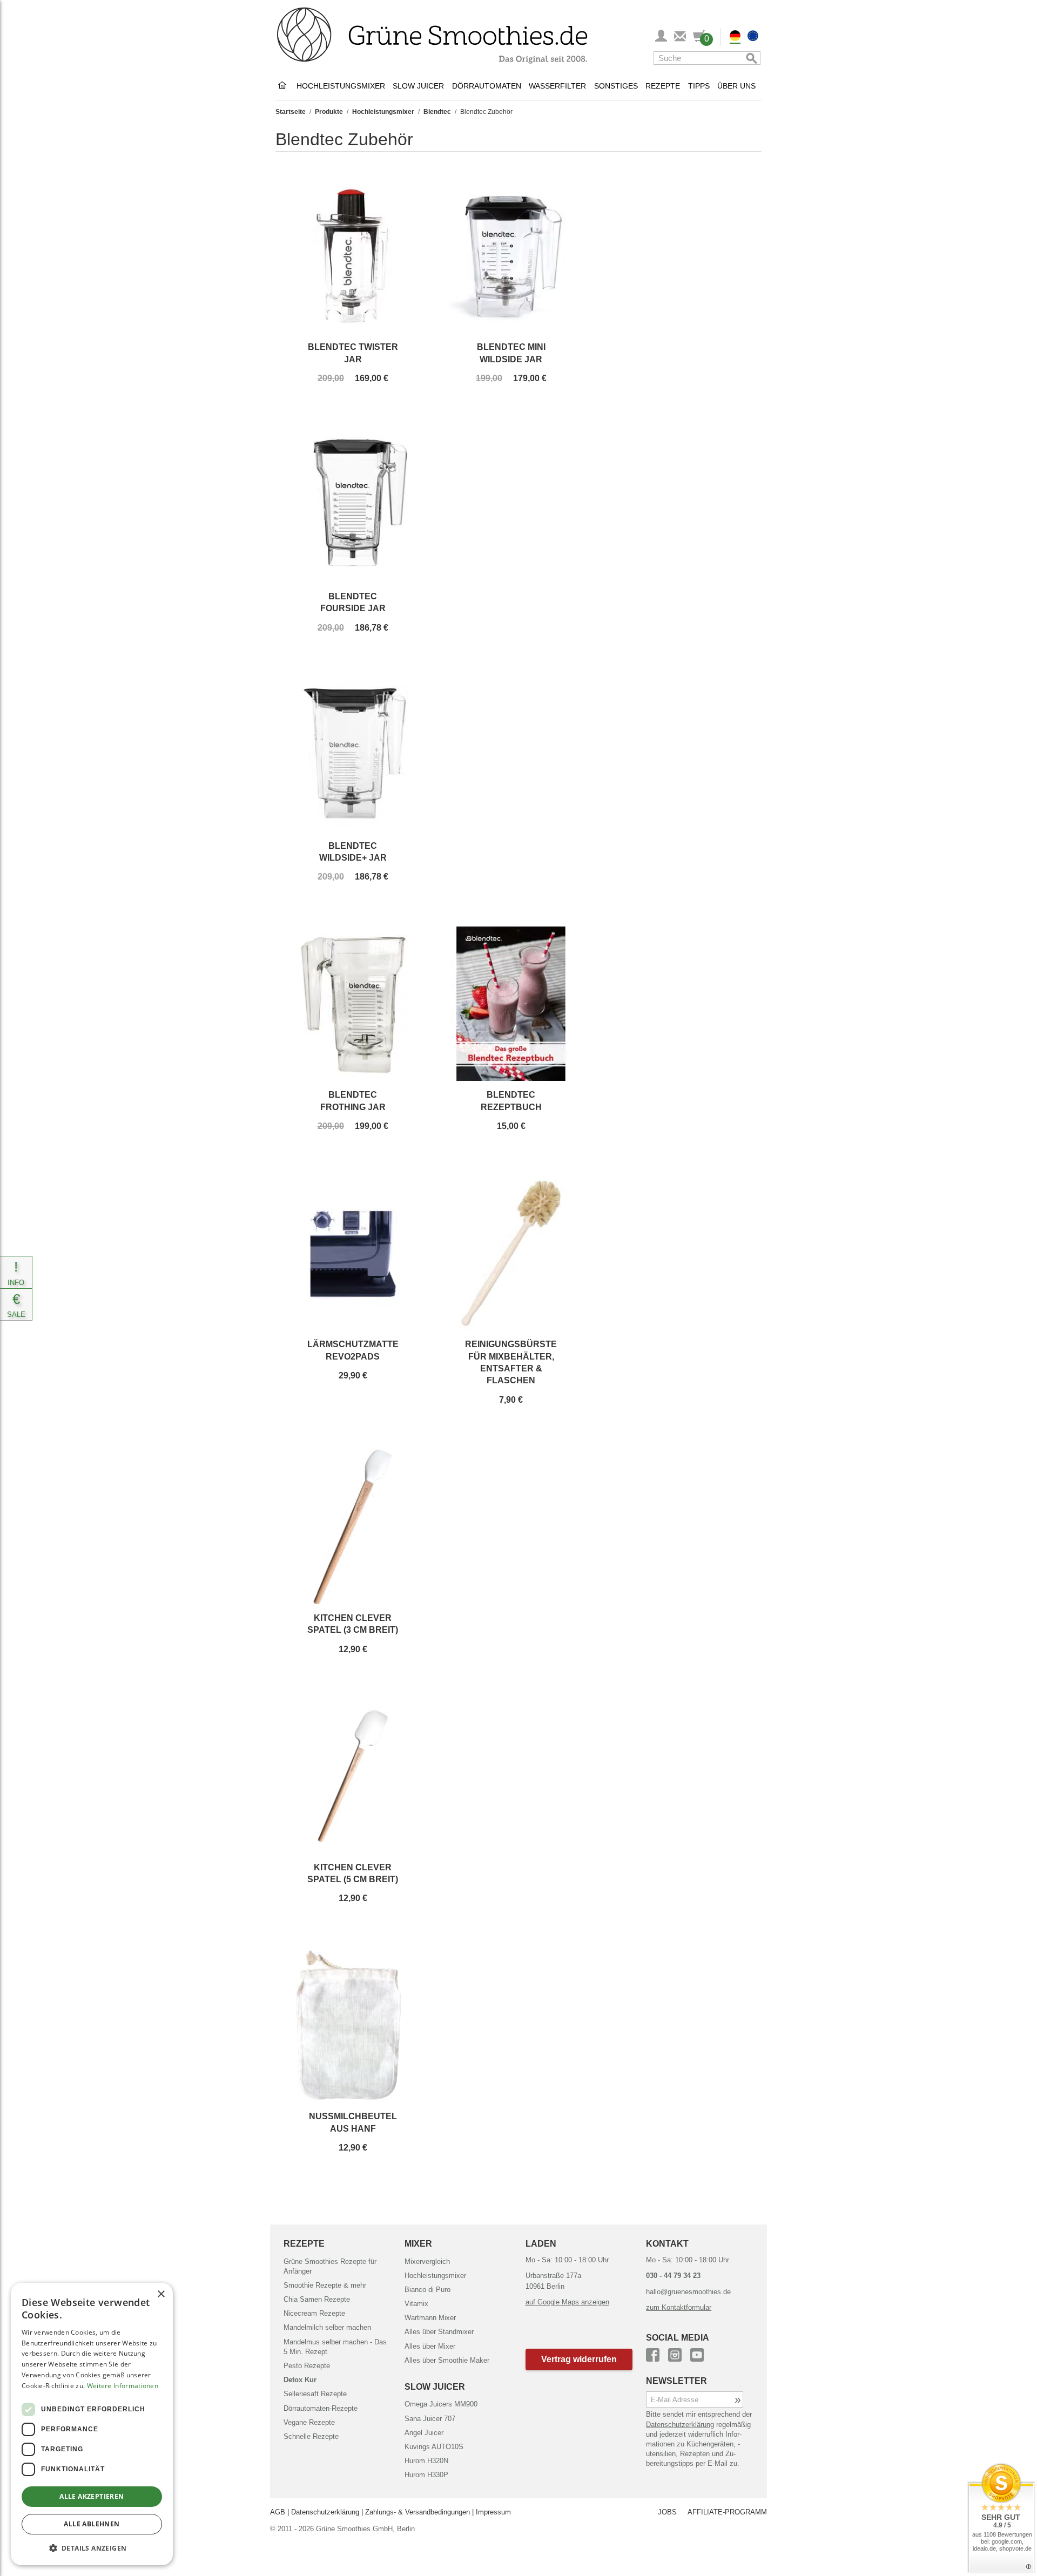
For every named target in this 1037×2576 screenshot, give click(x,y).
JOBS (667, 2512)
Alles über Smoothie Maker (447, 2360)
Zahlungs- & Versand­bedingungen (418, 2512)
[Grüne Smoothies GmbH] (284, 86)
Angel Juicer (424, 2433)
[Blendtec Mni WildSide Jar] (511, 256)
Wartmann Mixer (430, 2318)
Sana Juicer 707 (430, 2419)
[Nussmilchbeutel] (353, 2025)
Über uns (736, 86)
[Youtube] (697, 2353)
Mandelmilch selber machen (327, 2327)
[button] (579, 2359)
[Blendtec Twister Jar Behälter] (353, 256)
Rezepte (663, 86)
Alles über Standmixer (439, 2332)
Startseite (291, 112)
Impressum (493, 2512)
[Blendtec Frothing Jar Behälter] (353, 1004)
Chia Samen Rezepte (317, 2299)
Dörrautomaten (487, 86)
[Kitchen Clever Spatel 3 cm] (353, 1527)
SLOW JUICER (435, 2387)
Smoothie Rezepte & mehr (325, 2285)
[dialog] (92, 2424)
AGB (278, 2512)
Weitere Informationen (123, 2386)
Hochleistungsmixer (341, 86)
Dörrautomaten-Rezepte (321, 2408)
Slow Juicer (418, 86)
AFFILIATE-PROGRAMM (727, 2512)
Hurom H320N (426, 2461)
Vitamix (416, 2304)
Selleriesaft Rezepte (315, 2394)
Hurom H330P (426, 2475)
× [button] (161, 2294)
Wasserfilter (557, 86)
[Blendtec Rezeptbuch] (511, 1004)
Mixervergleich (427, 2261)
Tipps (699, 86)
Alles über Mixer (430, 2346)
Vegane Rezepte (309, 2422)
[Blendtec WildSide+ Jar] (353, 755)
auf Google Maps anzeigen (567, 2302)
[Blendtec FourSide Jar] (353, 505)
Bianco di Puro (427, 2290)
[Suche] (750, 58)
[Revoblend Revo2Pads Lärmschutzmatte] (353, 1253)
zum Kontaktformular (679, 2307)
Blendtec (437, 112)
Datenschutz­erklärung (325, 2512)
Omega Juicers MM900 (441, 2404)
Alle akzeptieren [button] (92, 2496)
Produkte (329, 112)
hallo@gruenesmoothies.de (688, 2292)
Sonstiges (616, 86)
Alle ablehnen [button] (92, 2524)
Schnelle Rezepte (311, 2436)
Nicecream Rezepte (314, 2313)
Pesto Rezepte (307, 2366)
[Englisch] (753, 37)
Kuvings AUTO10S (434, 2447)
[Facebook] (653, 2353)
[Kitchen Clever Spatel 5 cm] (353, 1776)
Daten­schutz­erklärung (680, 2425)
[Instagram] (675, 2353)
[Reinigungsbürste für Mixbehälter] (511, 1253)
